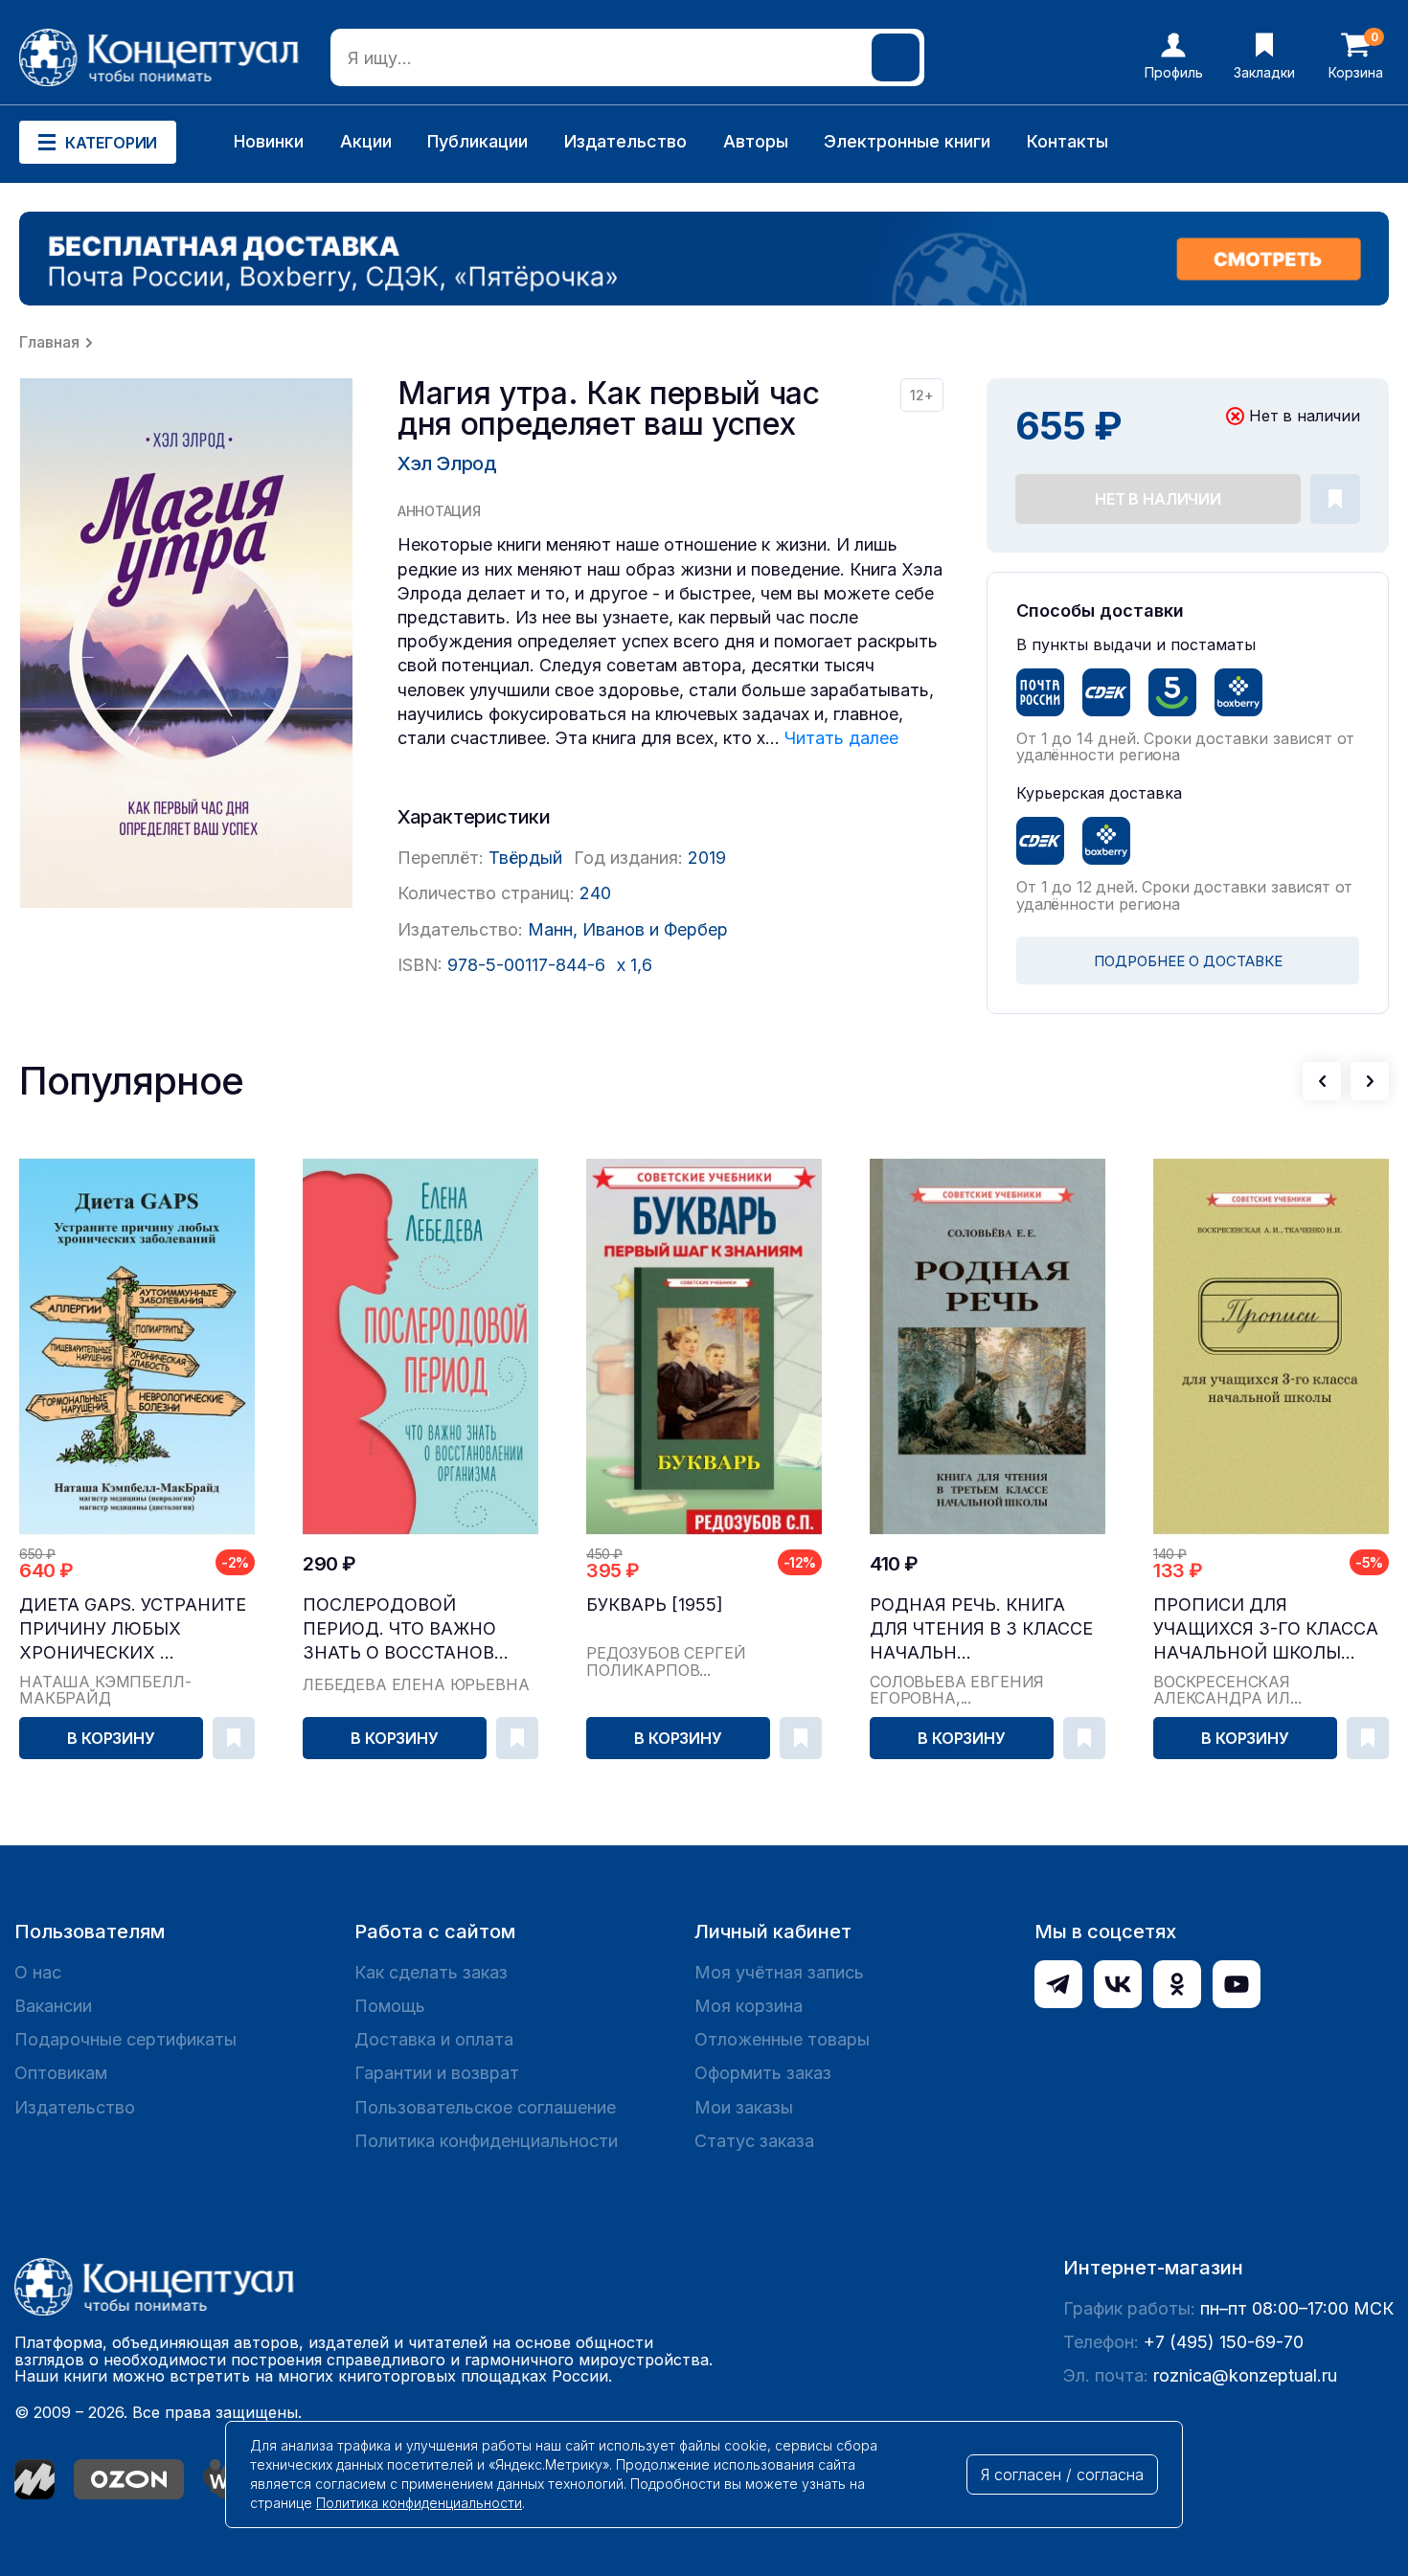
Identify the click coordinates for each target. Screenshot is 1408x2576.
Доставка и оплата (434, 2039)
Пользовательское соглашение (485, 2107)
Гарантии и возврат (437, 2073)
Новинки (269, 141)
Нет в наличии (1158, 499)
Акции (366, 141)
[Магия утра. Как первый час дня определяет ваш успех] (187, 643)
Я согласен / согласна (1062, 2474)
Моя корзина (749, 2006)
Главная (49, 342)
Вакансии (53, 2006)
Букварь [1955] (655, 1604)
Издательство (625, 141)
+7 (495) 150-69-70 (1224, 2342)
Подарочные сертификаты (125, 2039)
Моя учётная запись (779, 1972)
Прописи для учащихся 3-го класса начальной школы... (1266, 1628)
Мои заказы (744, 2107)
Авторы (756, 141)
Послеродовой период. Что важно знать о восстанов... (406, 1628)
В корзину (111, 1738)
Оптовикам (61, 2073)
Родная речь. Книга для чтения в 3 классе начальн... (981, 1628)
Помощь (390, 2006)
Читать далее (841, 738)
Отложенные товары (782, 2039)
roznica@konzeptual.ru (1245, 2375)
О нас (38, 1972)
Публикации (477, 141)
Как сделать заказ (431, 1972)
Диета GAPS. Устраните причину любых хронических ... (133, 1628)
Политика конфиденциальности (486, 2141)
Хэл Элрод (447, 463)
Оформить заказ (763, 2073)
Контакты (1067, 141)
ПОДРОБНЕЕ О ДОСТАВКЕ (1188, 961)
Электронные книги (907, 141)
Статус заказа (754, 2141)
